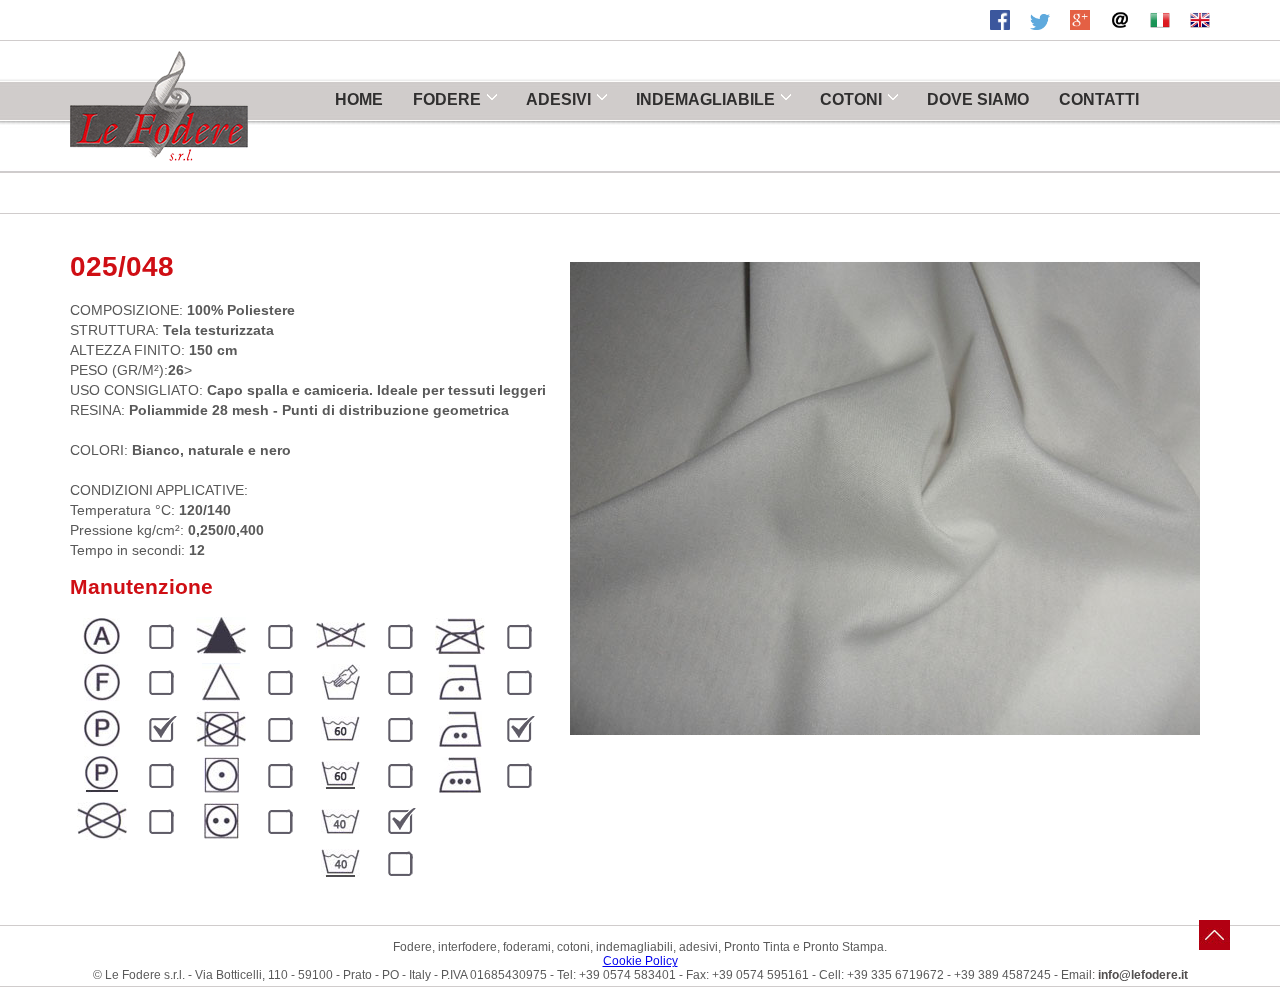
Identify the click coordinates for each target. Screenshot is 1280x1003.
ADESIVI (558, 99)
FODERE (447, 99)
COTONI (851, 99)
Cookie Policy (640, 961)
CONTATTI (1099, 99)
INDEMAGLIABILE (705, 99)
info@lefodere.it (1143, 975)
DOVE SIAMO (978, 99)
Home (359, 99)
